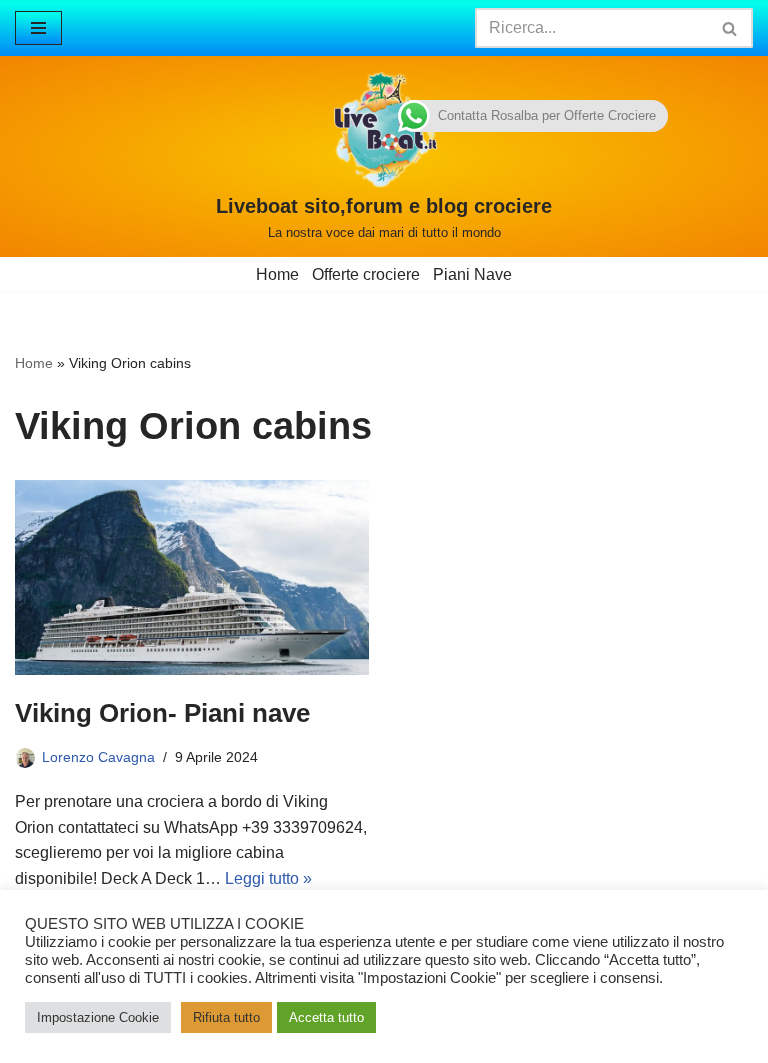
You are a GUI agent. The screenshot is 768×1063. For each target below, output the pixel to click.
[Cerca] (730, 28)
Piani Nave (472, 274)
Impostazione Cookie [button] (98, 1017)
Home (277, 274)
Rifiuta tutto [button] (226, 1017)
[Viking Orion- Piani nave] (192, 578)
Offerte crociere (366, 274)
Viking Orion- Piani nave (162, 713)
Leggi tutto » (268, 878)
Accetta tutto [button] (326, 1017)
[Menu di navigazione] (38, 28)
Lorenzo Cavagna (98, 757)
